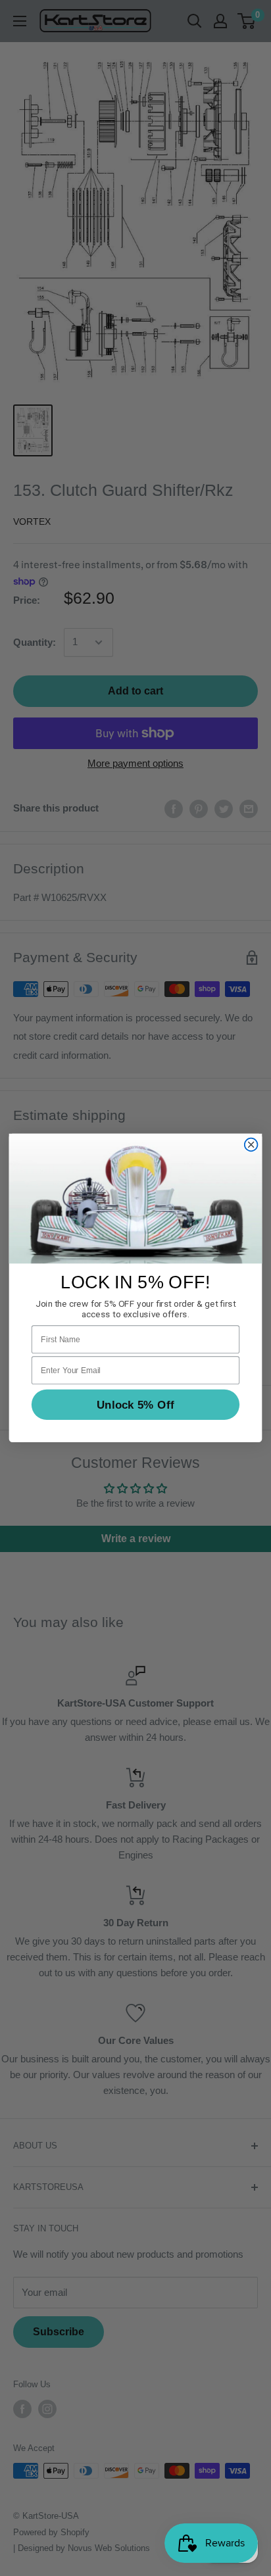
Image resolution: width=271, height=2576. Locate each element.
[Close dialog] (251, 1145)
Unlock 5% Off (135, 1404)
